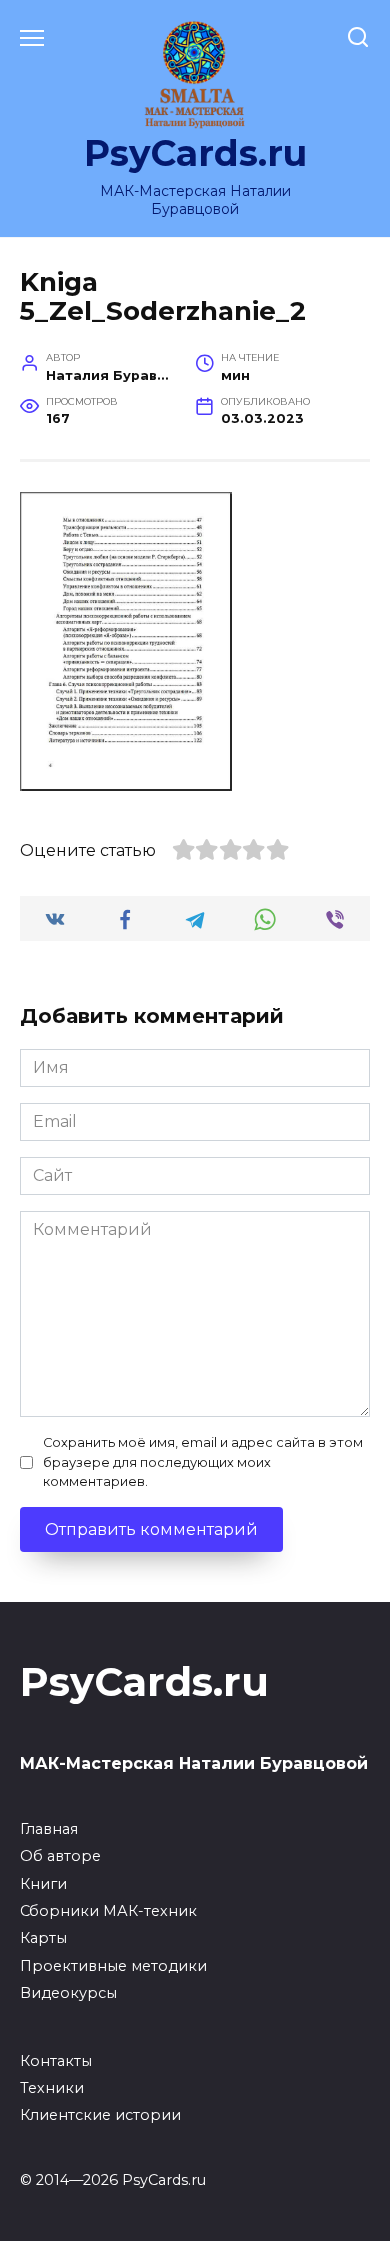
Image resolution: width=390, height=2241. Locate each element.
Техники (52, 2088)
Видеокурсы (68, 1993)
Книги (43, 1884)
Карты (43, 1938)
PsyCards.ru (195, 153)
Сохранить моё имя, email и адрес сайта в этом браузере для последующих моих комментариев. (203, 1461)
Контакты (56, 2061)
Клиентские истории (100, 2115)
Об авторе (60, 1856)
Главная (49, 1829)
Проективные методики (113, 1966)
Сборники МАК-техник (108, 1911)
